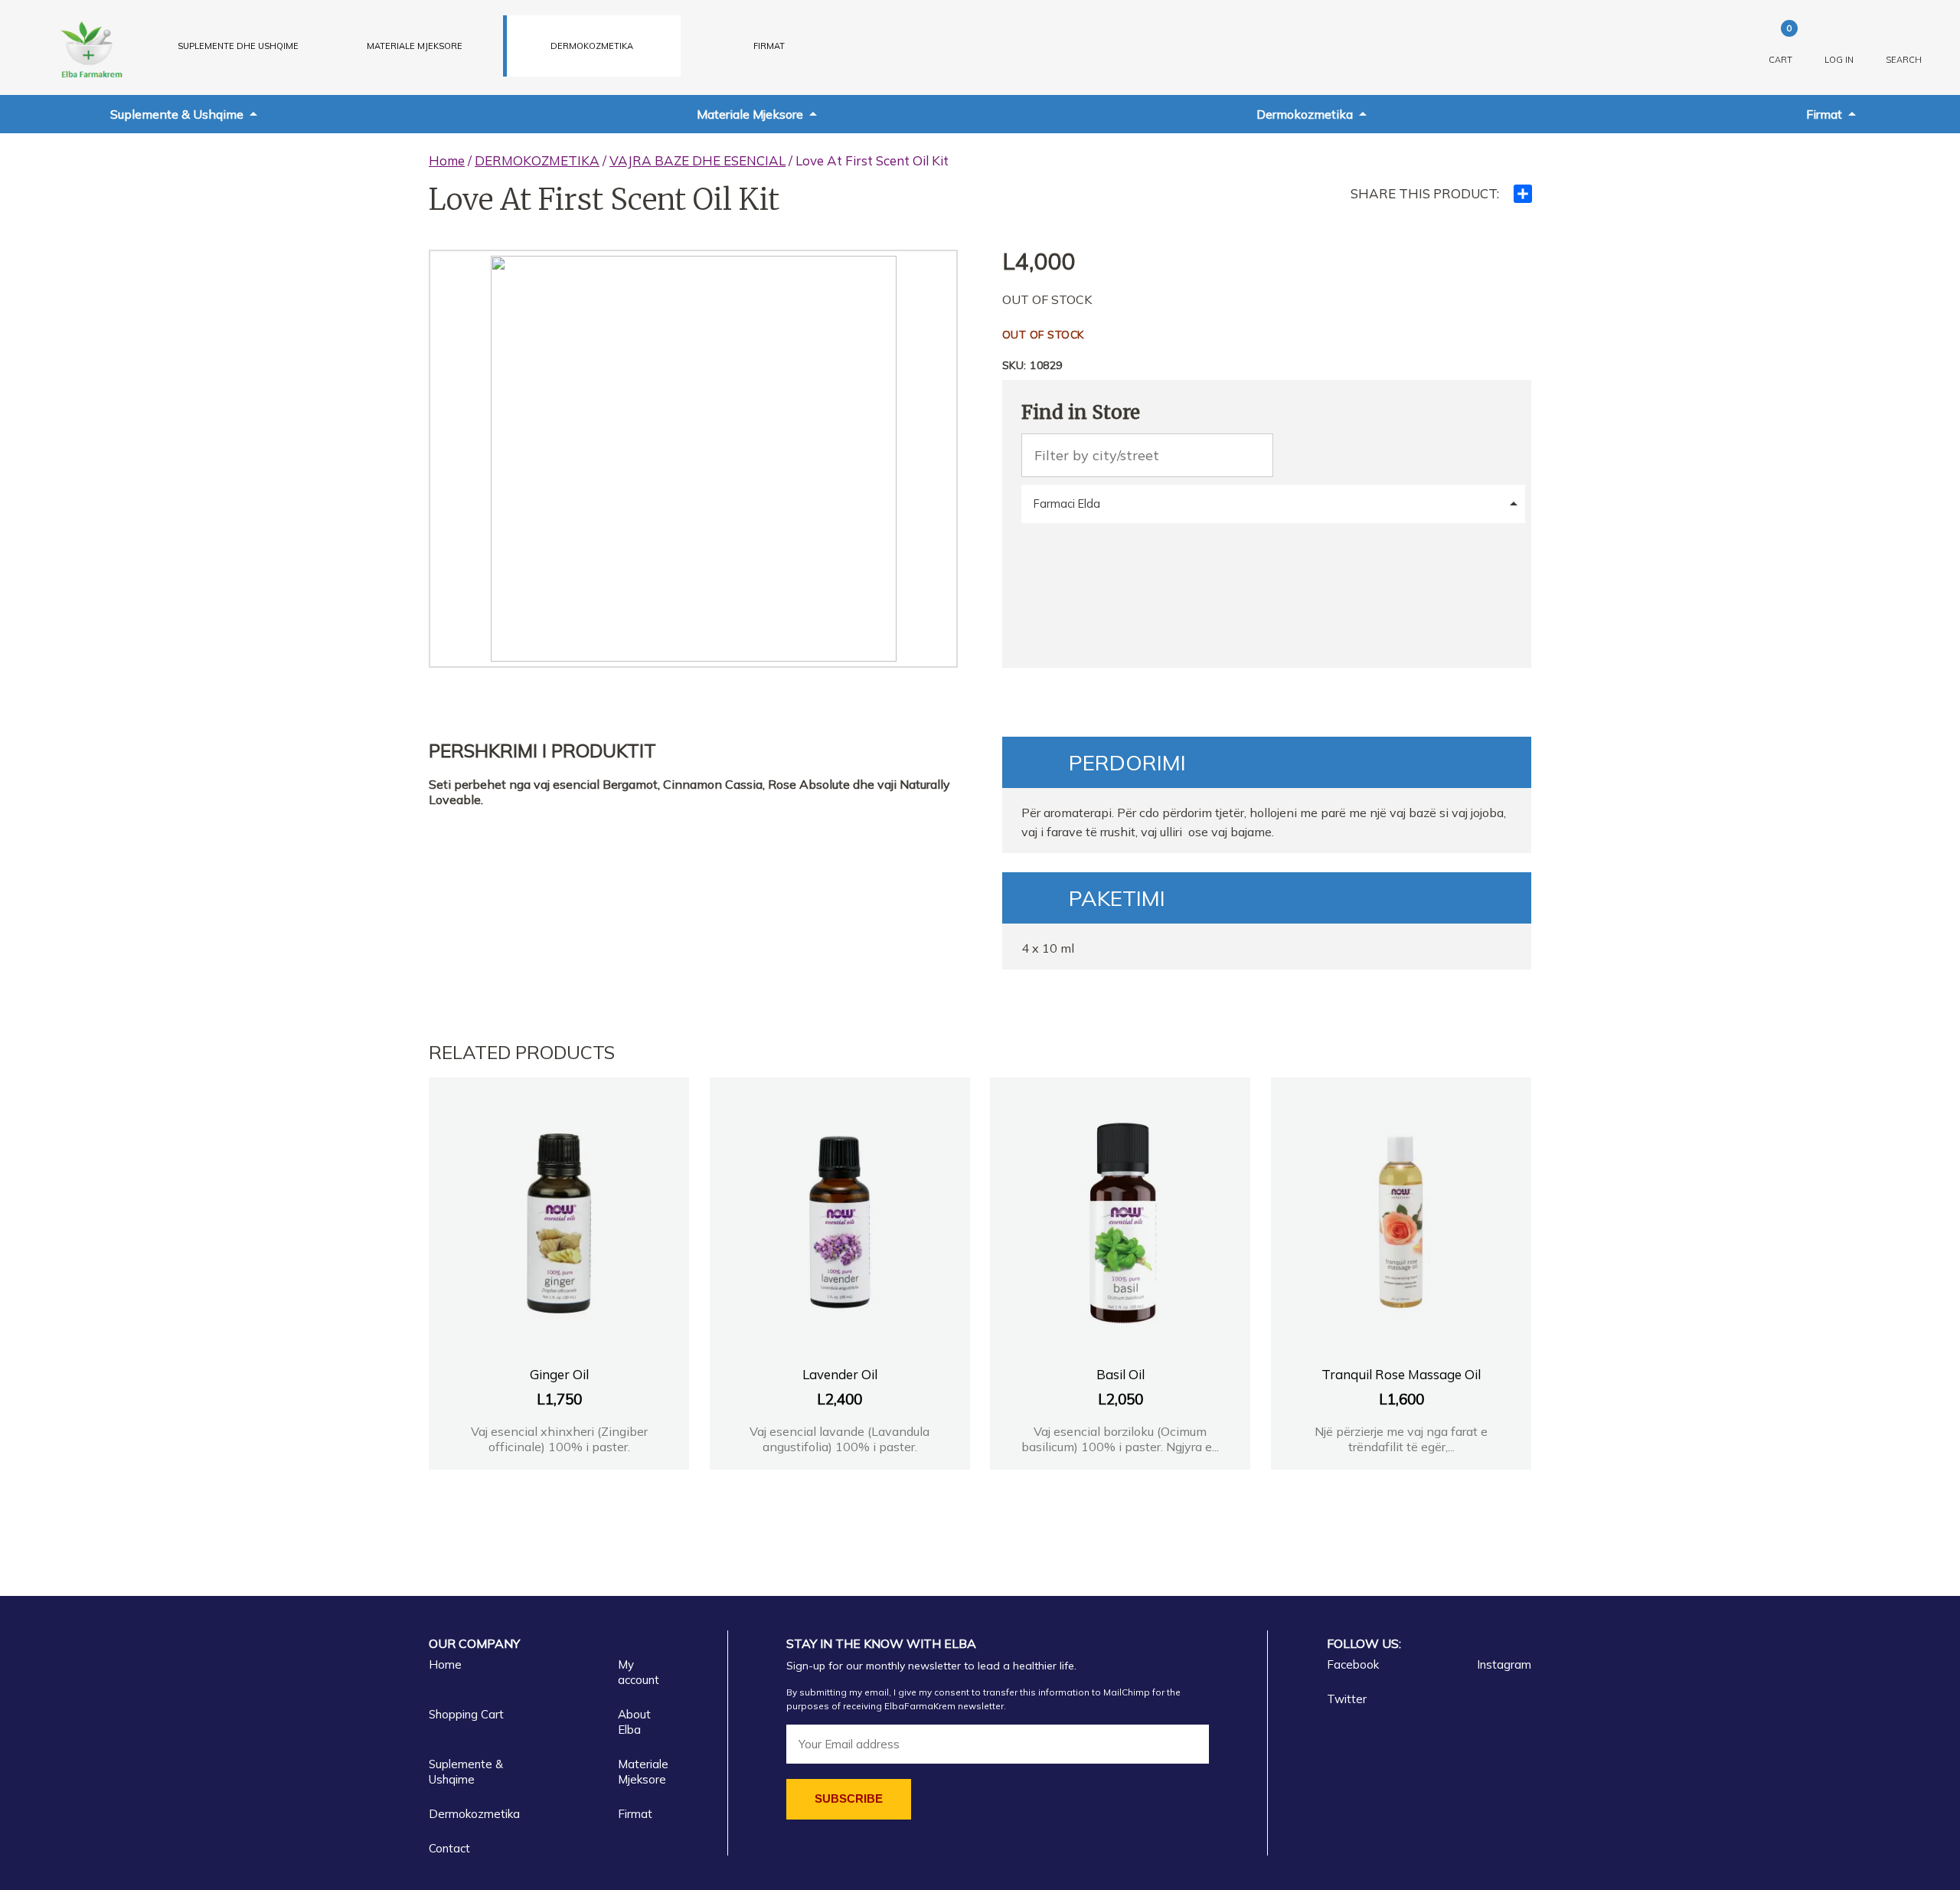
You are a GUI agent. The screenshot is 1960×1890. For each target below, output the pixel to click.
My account (639, 1672)
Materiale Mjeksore (750, 114)
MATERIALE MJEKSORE (415, 46)
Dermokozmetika (1305, 114)
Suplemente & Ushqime (177, 114)
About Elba (634, 1722)
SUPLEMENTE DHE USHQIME (238, 46)
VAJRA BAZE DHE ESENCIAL (697, 160)
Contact (449, 1848)
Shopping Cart (466, 1714)
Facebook (1353, 1664)
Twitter (1347, 1699)
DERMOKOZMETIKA (592, 46)
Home (447, 160)
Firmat (769, 46)
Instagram (1504, 1664)
